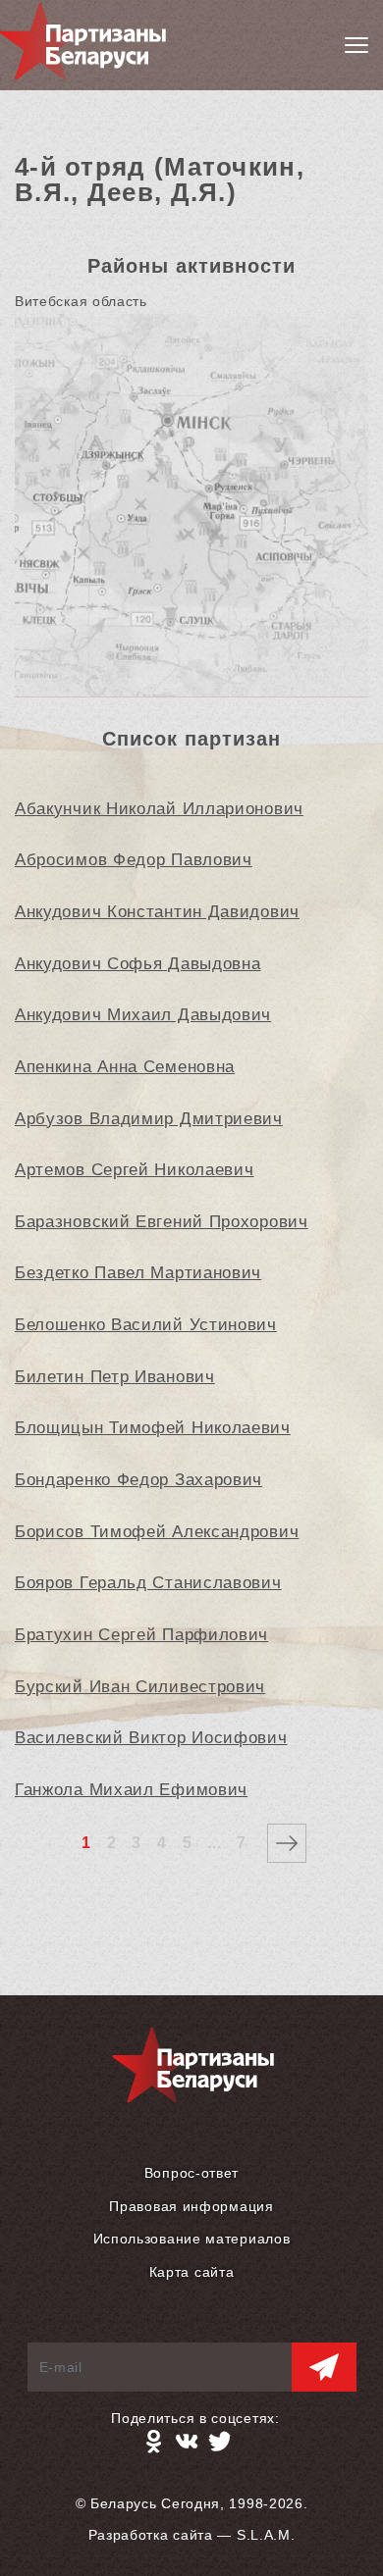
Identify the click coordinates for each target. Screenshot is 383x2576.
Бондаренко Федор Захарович (138, 1480)
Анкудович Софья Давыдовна (138, 964)
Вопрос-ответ (191, 2173)
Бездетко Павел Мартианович (138, 1273)
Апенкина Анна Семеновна (125, 1067)
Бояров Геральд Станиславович (148, 1583)
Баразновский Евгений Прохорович (162, 1222)
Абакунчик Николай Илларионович (159, 809)
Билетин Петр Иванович (115, 1377)
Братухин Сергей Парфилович (141, 1635)
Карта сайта (192, 2272)
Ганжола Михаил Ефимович (131, 1790)
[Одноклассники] (153, 2442)
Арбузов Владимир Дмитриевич (149, 1119)
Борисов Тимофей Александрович (157, 1532)
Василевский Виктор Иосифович (151, 1738)
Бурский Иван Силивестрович (140, 1687)
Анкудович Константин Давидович (157, 912)
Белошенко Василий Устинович (146, 1325)
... (214, 1843)
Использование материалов (192, 2239)
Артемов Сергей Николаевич (135, 1170)
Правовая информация (191, 2206)
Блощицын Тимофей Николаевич (153, 1428)
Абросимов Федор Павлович (134, 860)
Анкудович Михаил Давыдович (143, 1015)
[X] (220, 2442)
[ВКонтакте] (187, 2442)
